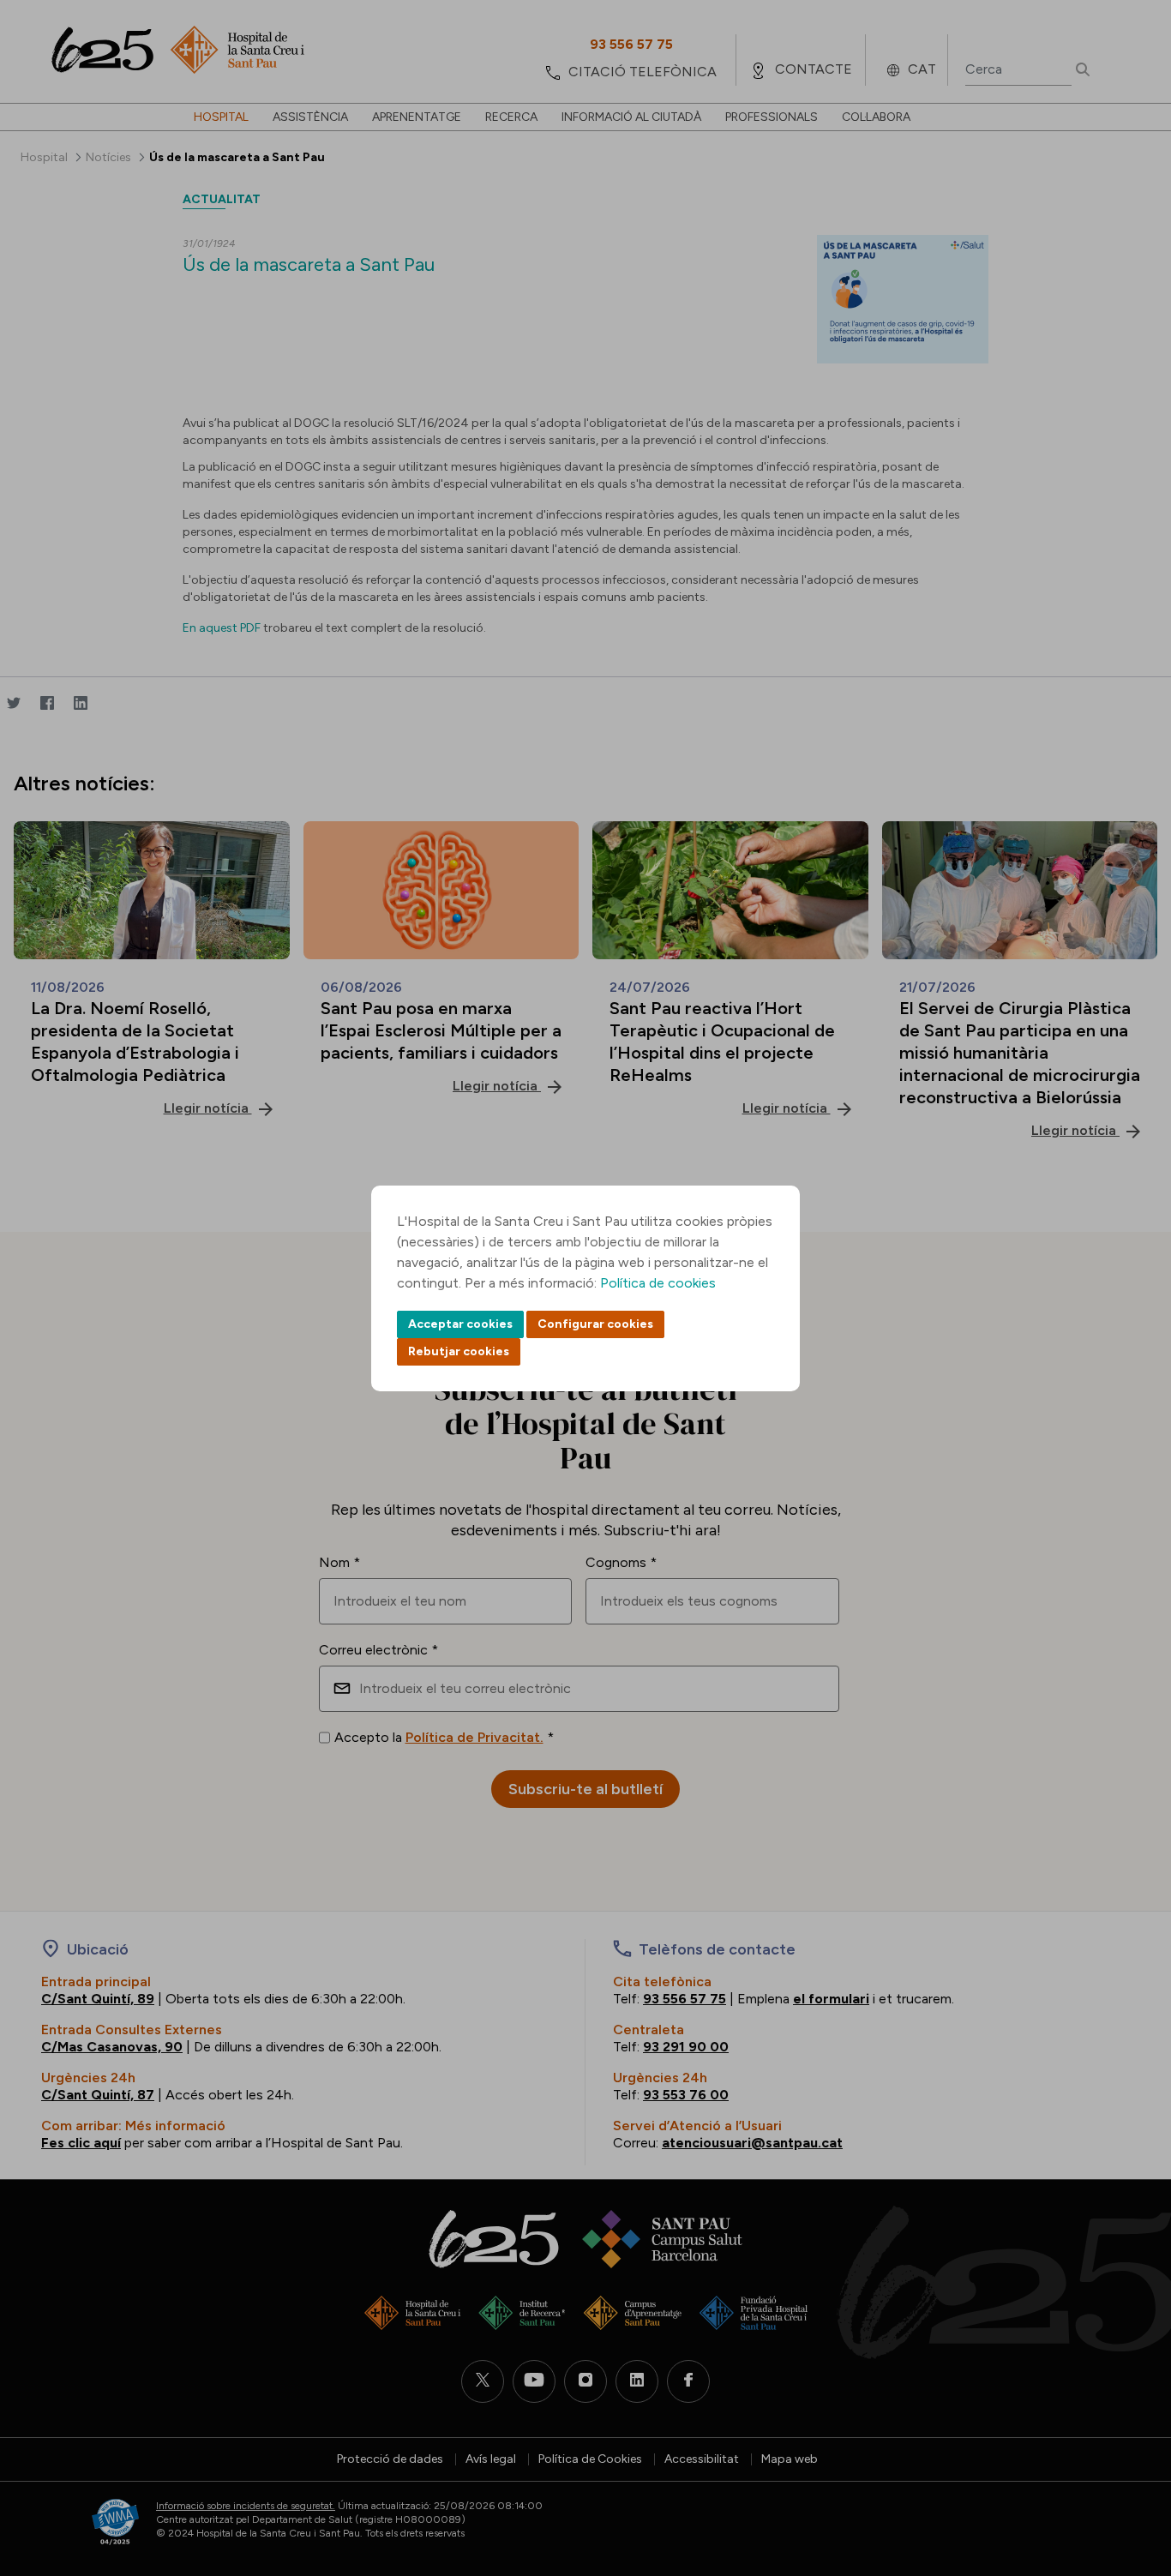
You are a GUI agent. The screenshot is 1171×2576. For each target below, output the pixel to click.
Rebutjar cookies (459, 1351)
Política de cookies (658, 1283)
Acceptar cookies (460, 1324)
